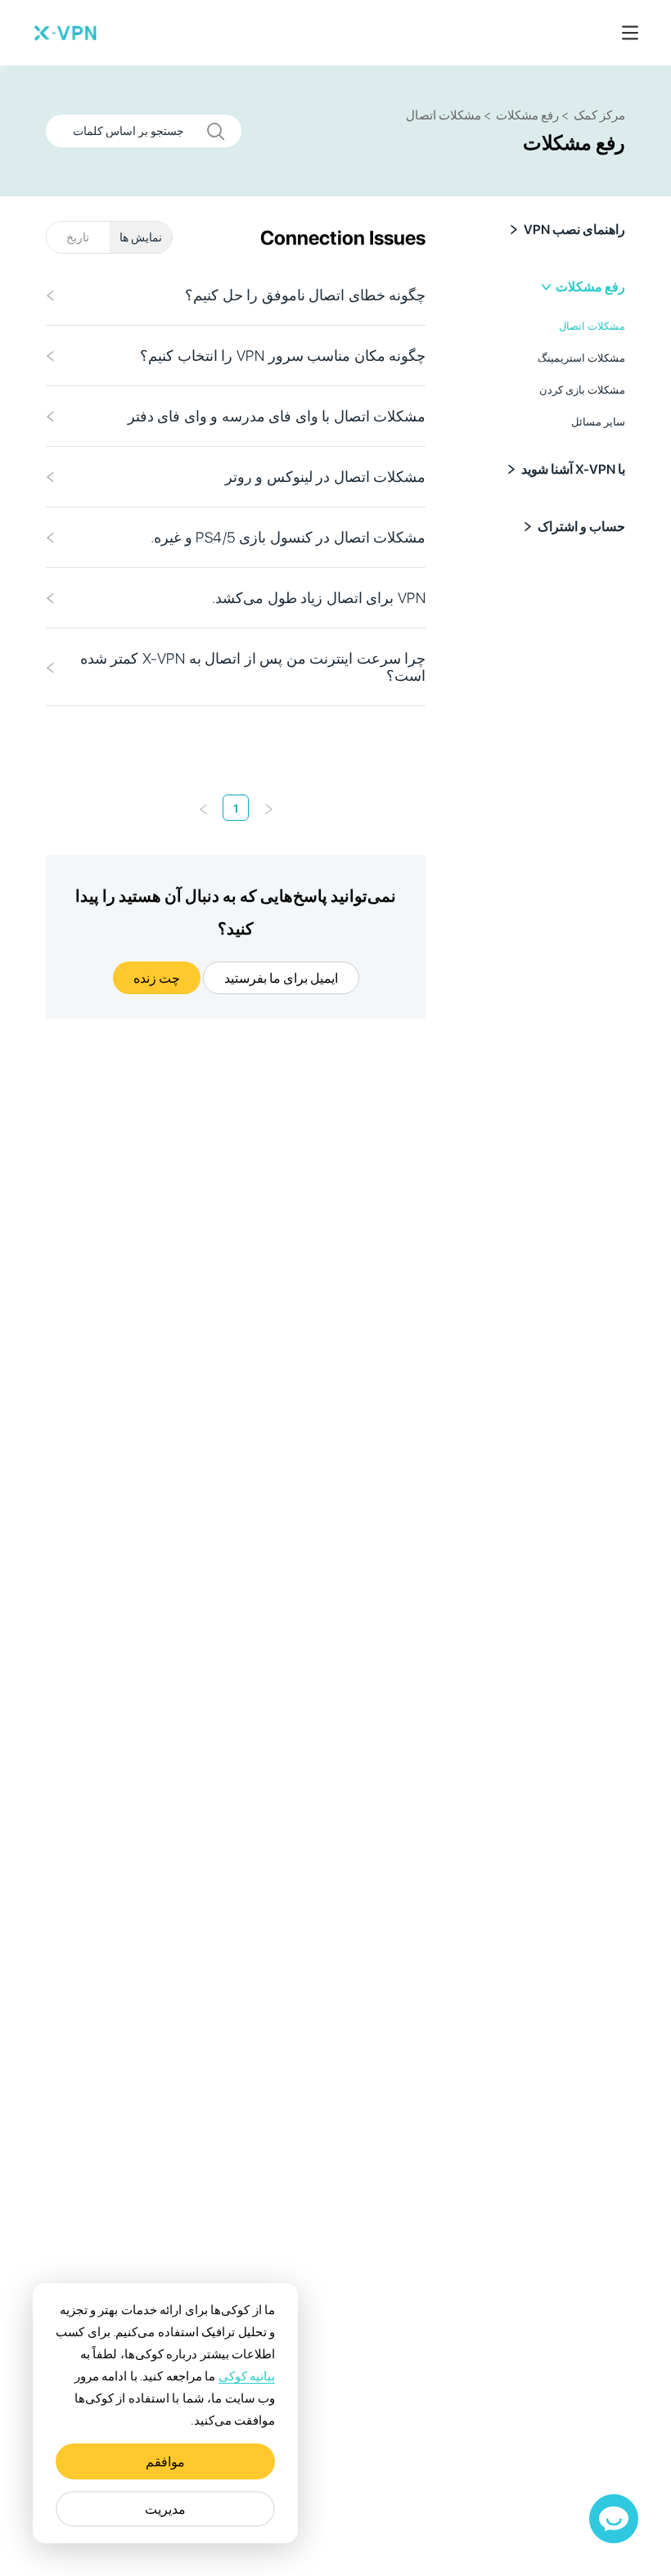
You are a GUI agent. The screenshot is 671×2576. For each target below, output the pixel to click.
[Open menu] (630, 33)
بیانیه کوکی (247, 2376)
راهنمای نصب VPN (574, 230)
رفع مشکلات (590, 287)
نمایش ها (141, 237)
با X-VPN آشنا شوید (573, 469)
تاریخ (78, 237)
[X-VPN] (65, 33)
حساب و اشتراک (581, 527)
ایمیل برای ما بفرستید (281, 978)
